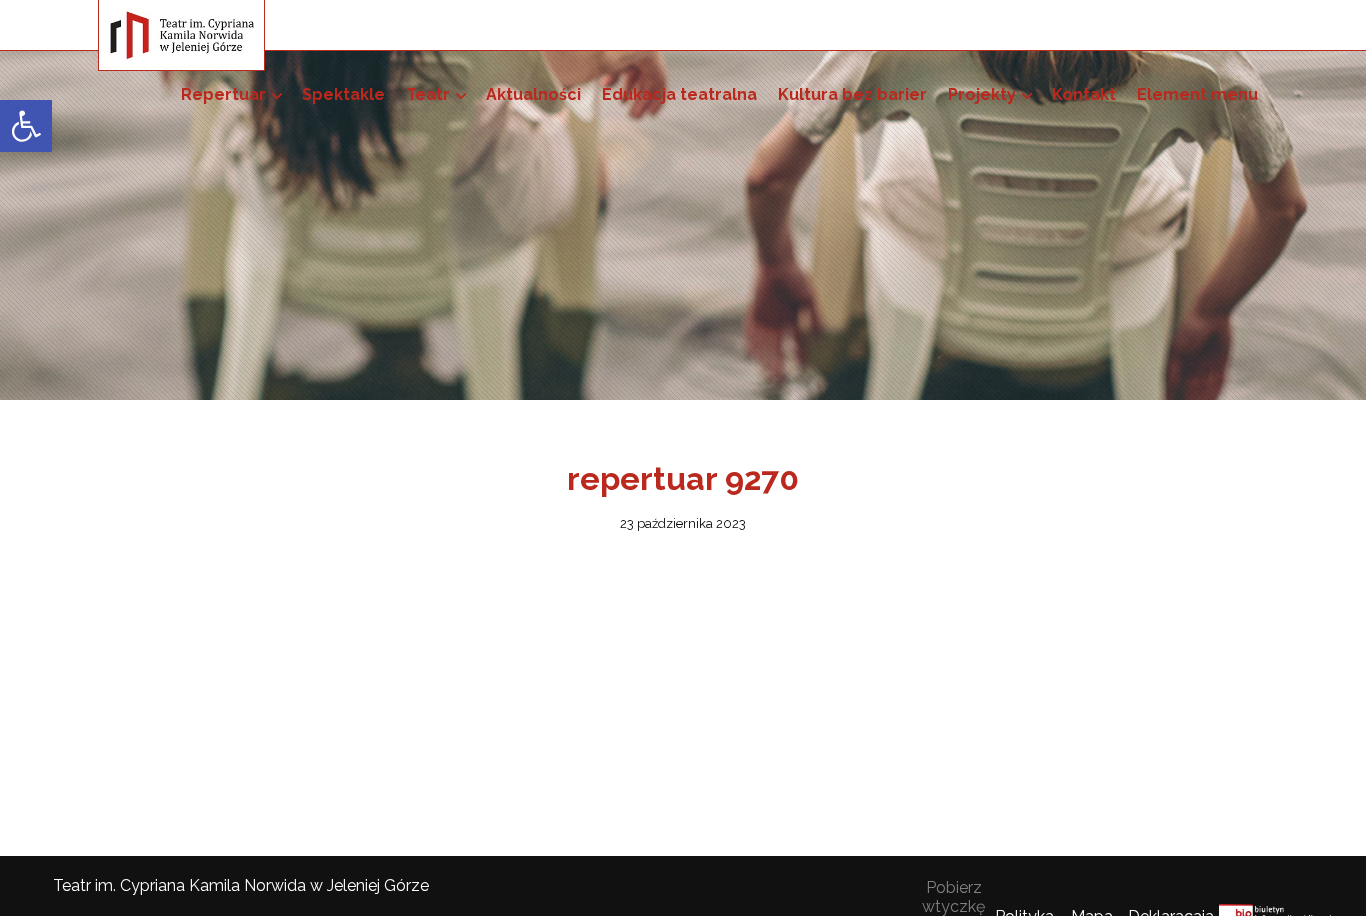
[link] (26, 126)
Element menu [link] (1197, 94)
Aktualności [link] (533, 94)
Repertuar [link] (223, 94)
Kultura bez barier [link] (852, 94)
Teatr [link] (428, 94)
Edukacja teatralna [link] (679, 94)
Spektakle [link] (343, 94)
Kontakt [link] (1084, 94)
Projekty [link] (982, 94)
